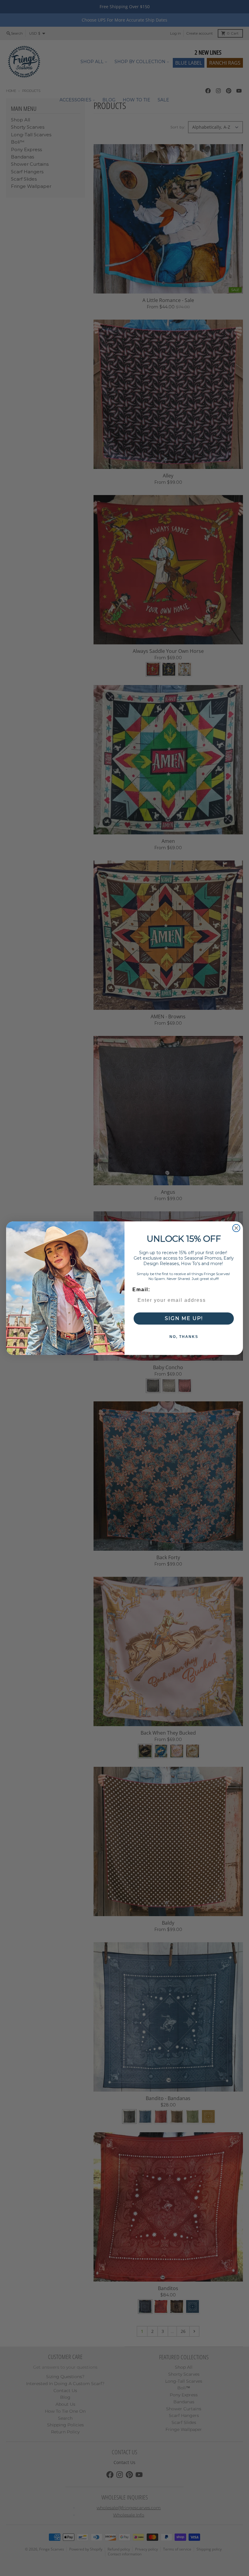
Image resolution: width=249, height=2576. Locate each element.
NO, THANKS (184, 1337)
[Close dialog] (236, 1228)
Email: (141, 1290)
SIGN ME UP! (184, 1318)
